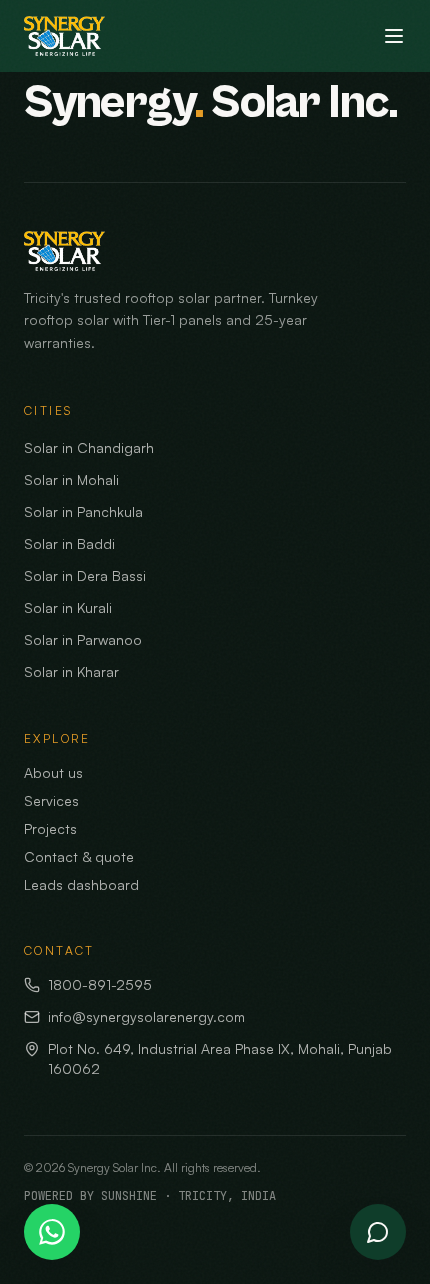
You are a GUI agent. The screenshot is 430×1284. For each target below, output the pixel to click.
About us (53, 772)
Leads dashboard (81, 884)
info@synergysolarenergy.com (146, 1016)
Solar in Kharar (71, 671)
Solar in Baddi (69, 543)
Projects (50, 828)
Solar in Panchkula (83, 511)
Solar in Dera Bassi (85, 575)
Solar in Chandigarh (89, 447)
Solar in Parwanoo (83, 639)
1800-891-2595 (100, 984)
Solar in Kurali (68, 607)
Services (51, 800)
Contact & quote (79, 856)
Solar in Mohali (71, 479)
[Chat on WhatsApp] (52, 1232)
